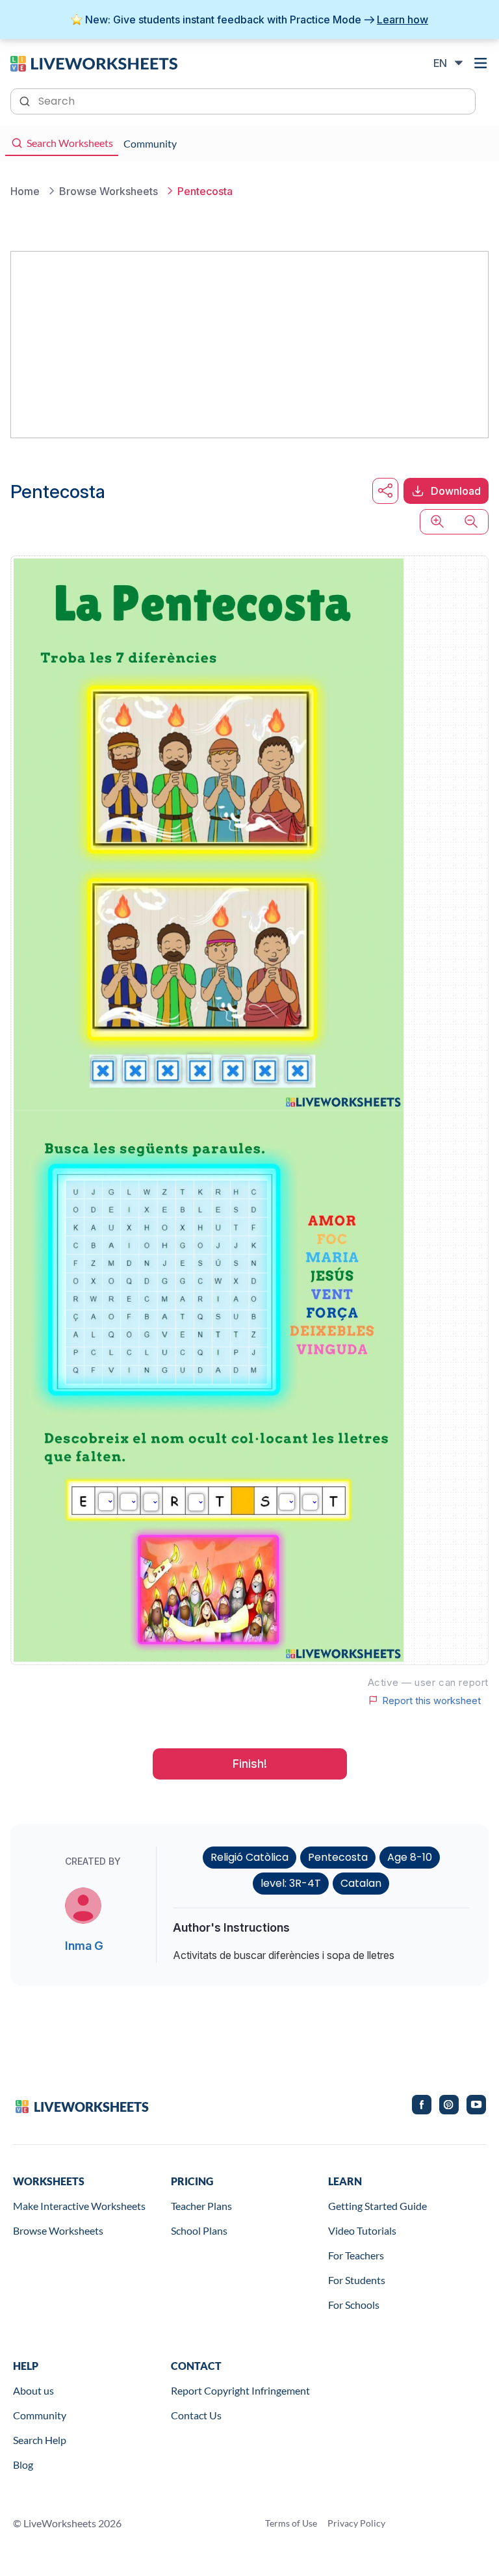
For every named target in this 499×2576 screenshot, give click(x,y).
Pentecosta (338, 1857)
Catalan (361, 1883)
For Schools (354, 2305)
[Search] (26, 100)
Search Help (40, 2440)
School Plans (199, 2230)
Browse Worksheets (58, 2230)
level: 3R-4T (291, 1883)
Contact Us (196, 2415)
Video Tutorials (362, 2230)
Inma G (84, 1946)
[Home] (94, 62)
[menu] (481, 63)
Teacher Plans (201, 2206)
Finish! (250, 1764)
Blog (23, 2464)
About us (33, 2390)
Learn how (403, 20)
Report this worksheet (431, 1700)
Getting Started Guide (377, 2206)
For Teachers (356, 2255)
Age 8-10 (410, 1857)
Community (40, 2415)
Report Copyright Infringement (240, 2390)
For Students (357, 2280)
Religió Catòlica (249, 1857)
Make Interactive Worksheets (79, 2206)
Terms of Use (291, 2523)
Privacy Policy (356, 2523)
